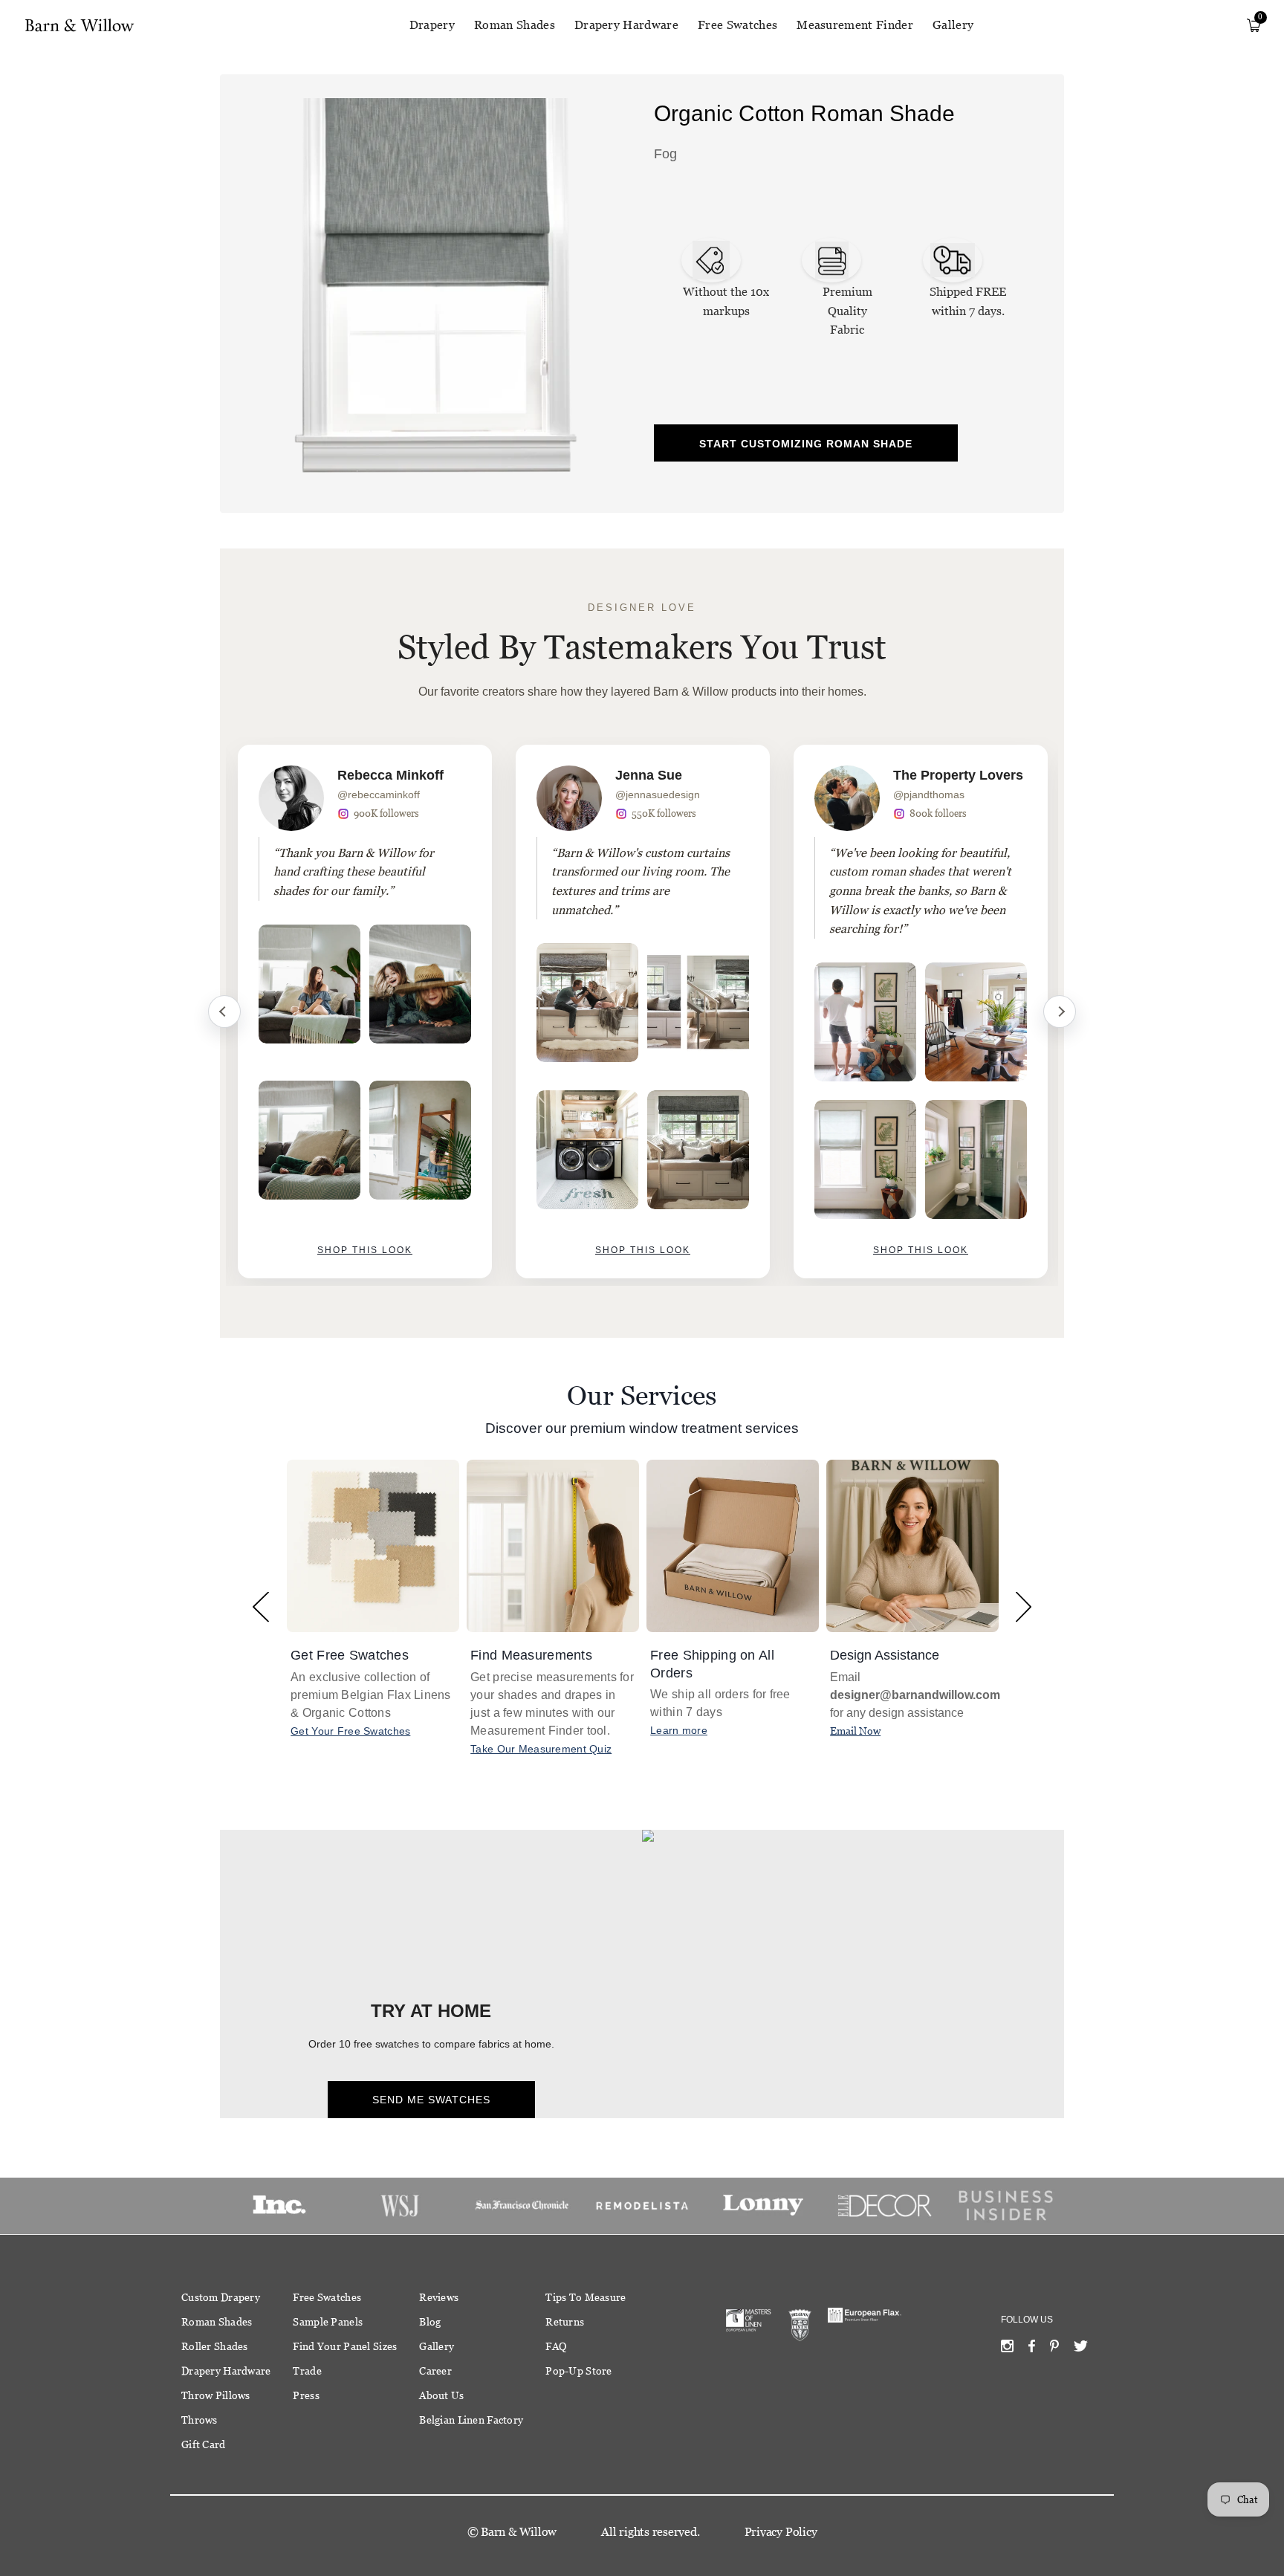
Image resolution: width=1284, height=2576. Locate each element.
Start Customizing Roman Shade (806, 444)
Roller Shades (215, 2346)
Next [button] (1024, 1606)
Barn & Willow (519, 2532)
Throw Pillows (216, 2395)
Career (435, 2371)
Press (306, 2395)
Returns (565, 2322)
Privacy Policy (781, 2532)
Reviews (439, 2297)
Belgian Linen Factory (471, 2420)
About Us (441, 2395)
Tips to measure (586, 2297)
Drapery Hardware (626, 25)
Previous (224, 1012)
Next (1060, 1012)
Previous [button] (260, 1606)
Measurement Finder (855, 25)
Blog (430, 2322)
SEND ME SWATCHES (431, 2100)
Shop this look (365, 1250)
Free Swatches (737, 25)
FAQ (556, 2346)
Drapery (432, 25)
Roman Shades (515, 25)
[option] (365, 1012)
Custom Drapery (221, 2297)
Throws (200, 2420)
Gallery (953, 25)
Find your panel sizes (345, 2346)
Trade (307, 2371)
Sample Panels (328, 2322)
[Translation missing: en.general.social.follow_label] (1007, 2349)
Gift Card (204, 2444)
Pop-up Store (578, 2371)
